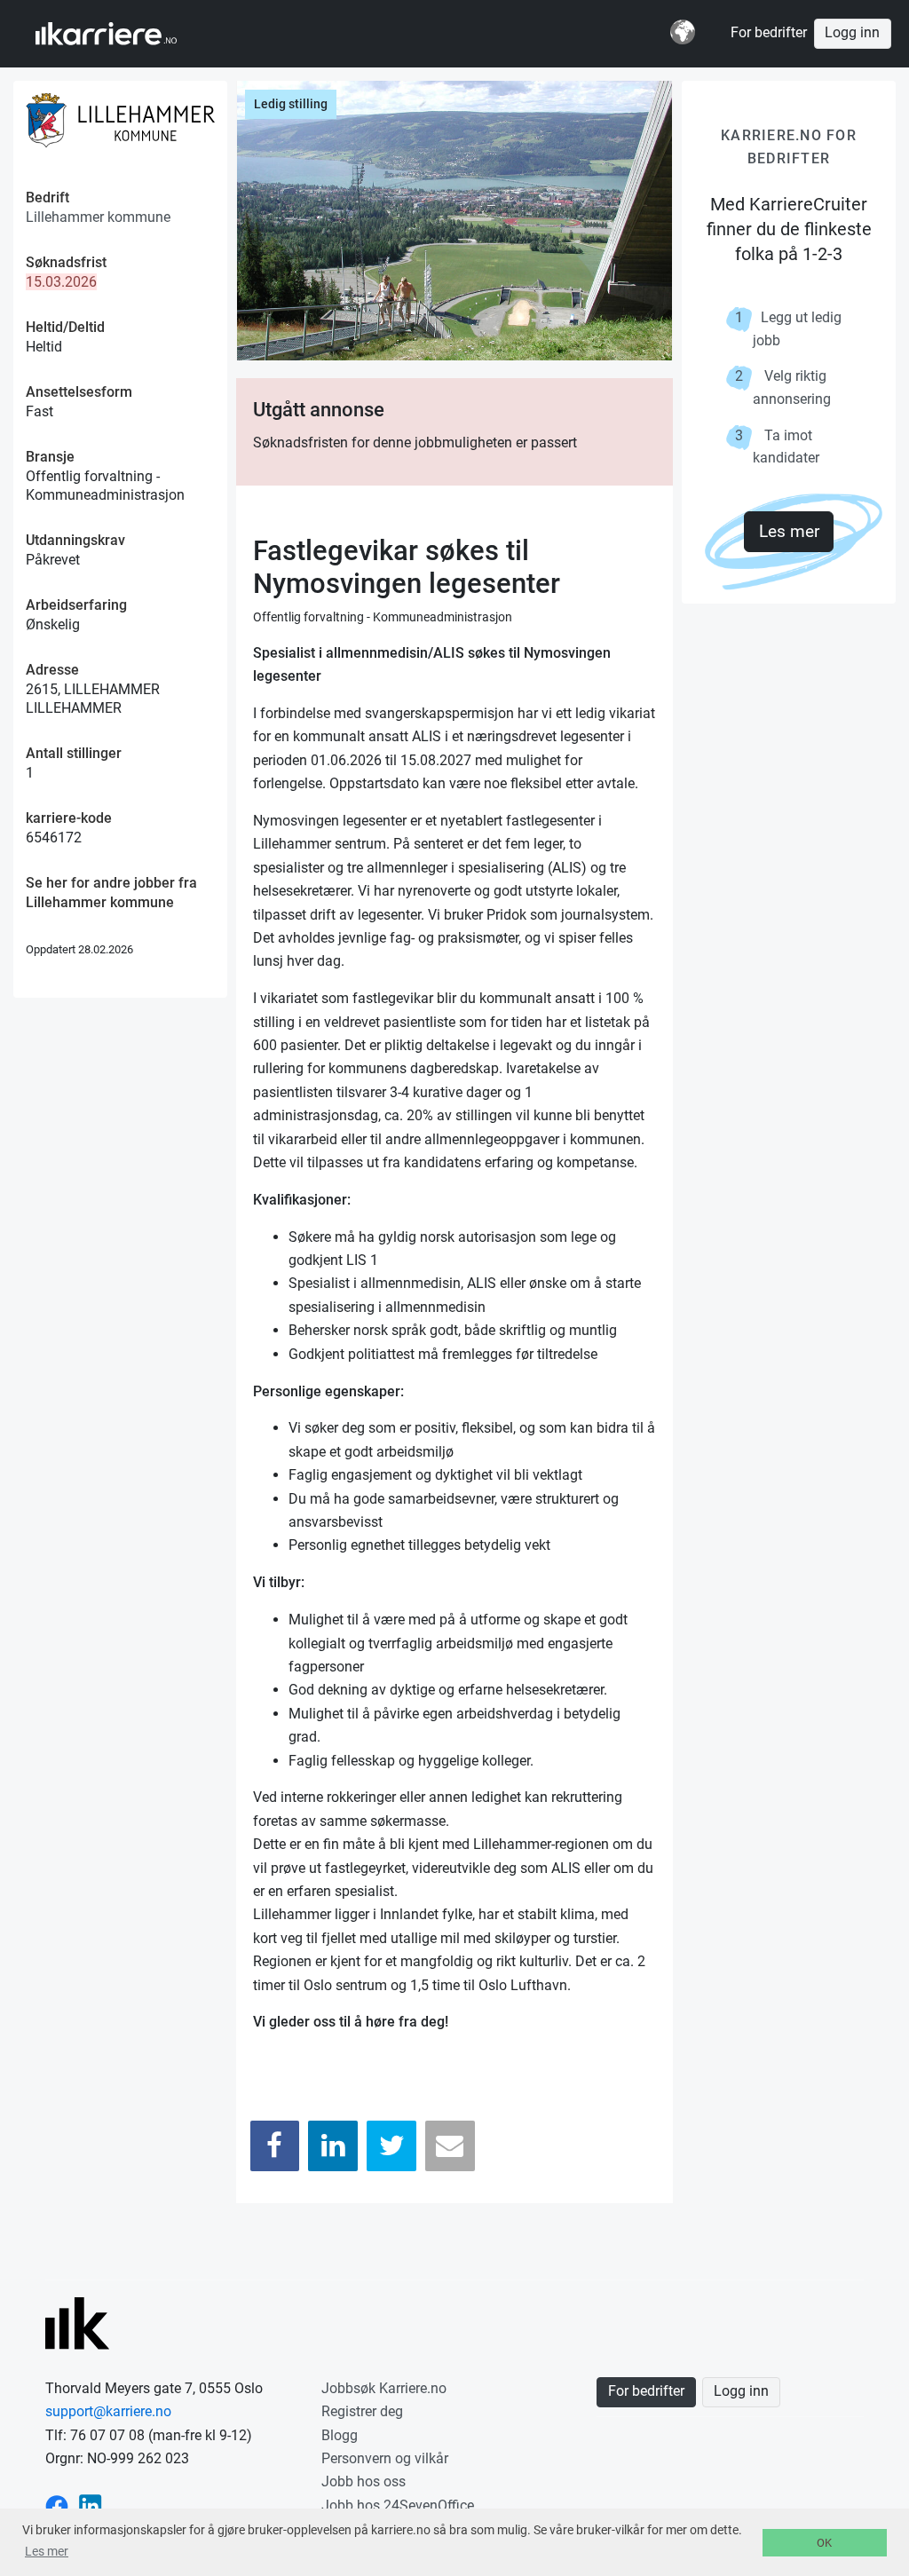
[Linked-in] (91, 2505)
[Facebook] (275, 2146)
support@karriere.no (108, 2411)
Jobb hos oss (364, 2481)
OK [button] (824, 2543)
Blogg (340, 2435)
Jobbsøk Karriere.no (384, 2388)
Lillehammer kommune (98, 217)
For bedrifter (769, 33)
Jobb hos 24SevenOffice (398, 2505)
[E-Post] (450, 2146)
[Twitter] (391, 2146)
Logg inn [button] (852, 33)
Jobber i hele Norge (123, 34)
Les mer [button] (47, 2551)
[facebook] (57, 2505)
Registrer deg (362, 2411)
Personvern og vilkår (385, 2458)
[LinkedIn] (333, 2146)
